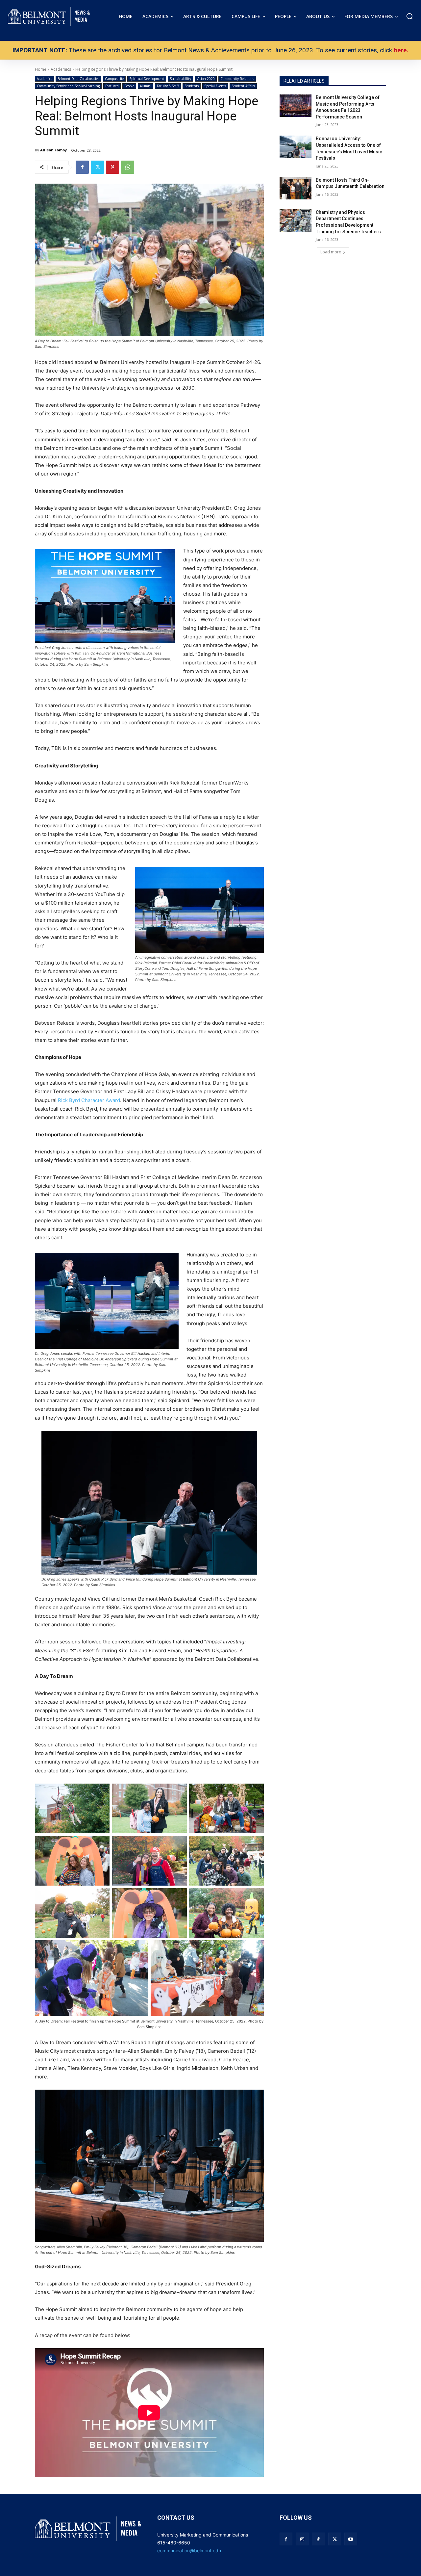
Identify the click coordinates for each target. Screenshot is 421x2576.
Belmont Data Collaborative (78, 79)
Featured (112, 86)
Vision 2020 (206, 79)
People (129, 86)
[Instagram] (302, 2539)
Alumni (146, 86)
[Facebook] (82, 167)
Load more (331, 252)
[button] (409, 16)
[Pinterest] (112, 167)
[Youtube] (351, 2539)
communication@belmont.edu (189, 2550)
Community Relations (237, 79)
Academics (44, 79)
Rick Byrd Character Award (89, 1100)
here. (401, 50)
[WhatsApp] (128, 167)
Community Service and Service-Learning (68, 86)
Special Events (215, 86)
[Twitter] (97, 167)
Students (192, 86)
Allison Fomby (53, 150)
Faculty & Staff (168, 86)
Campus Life (114, 79)
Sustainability (180, 79)
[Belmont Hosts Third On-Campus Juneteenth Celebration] (296, 188)
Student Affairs (243, 86)
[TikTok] (318, 2539)
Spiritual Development (147, 79)
